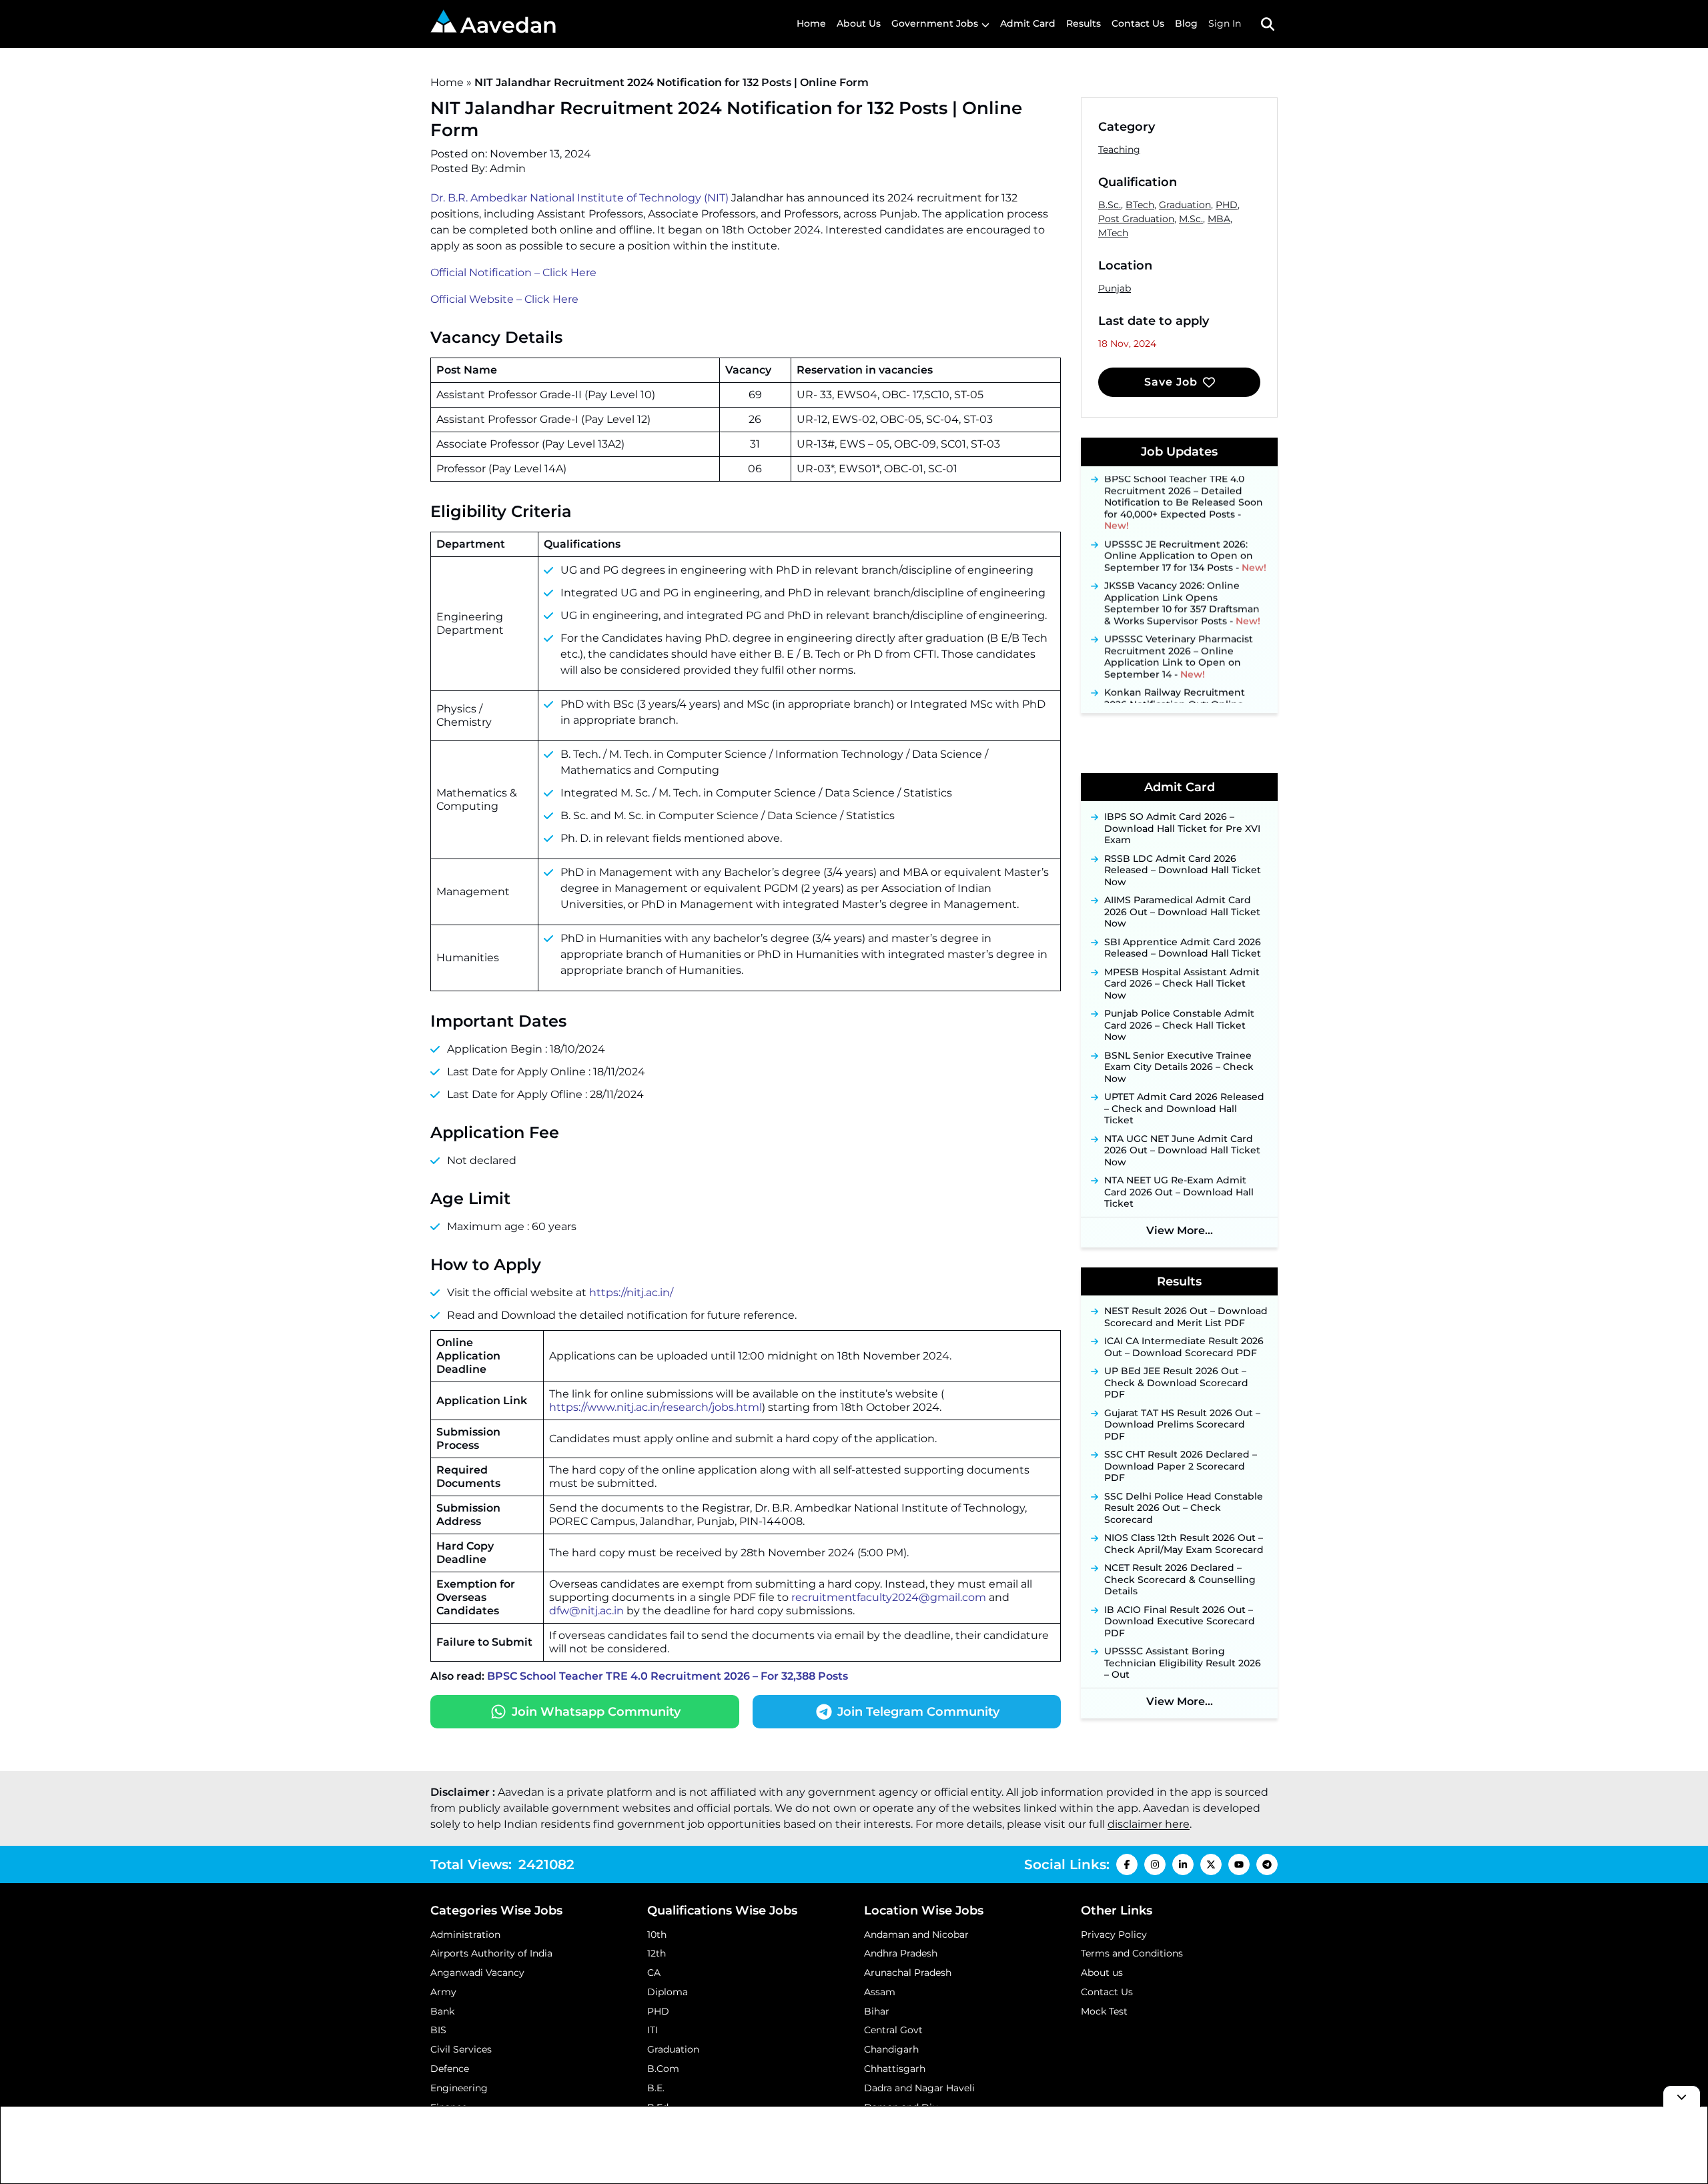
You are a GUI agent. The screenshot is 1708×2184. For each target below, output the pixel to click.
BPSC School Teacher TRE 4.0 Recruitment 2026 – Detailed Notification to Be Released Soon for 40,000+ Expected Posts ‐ (1184, 486)
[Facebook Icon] (1127, 1864)
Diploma (668, 1992)
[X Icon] (1211, 1864)
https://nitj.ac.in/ (631, 1292)
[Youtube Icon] (1239, 1864)
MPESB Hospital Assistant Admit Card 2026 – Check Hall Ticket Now (1182, 984)
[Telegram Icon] (1267, 1864)
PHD (1227, 205)
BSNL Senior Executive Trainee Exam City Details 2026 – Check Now (1179, 1067)
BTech (1140, 205)
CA (654, 1973)
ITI (653, 2030)
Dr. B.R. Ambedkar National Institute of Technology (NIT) (579, 198)
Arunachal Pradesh (908, 1973)
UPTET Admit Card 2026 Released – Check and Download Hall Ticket (1184, 1109)
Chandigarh (891, 2049)
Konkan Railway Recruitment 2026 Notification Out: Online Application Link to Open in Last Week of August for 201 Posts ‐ (1182, 699)
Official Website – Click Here (504, 299)
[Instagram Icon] (1155, 1864)
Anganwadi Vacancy (477, 1973)
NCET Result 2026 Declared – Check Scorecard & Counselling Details (1180, 1580)
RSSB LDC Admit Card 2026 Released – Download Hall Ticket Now (1183, 871)
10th (657, 1935)
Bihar (877, 2011)
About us (1102, 1973)
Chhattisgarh (895, 2069)
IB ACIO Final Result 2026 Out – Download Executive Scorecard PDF (1180, 1622)
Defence (450, 2069)
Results (1084, 23)
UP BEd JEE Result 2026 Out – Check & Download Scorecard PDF (1176, 1383)
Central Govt (893, 2030)
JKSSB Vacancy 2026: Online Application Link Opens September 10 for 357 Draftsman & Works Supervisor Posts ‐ (1182, 587)
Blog (1186, 23)
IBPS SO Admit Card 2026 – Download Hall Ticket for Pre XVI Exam (1182, 829)
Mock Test (1104, 2011)
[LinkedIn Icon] (1183, 1864)
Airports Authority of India (491, 1953)
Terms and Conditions (1132, 1953)
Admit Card (1028, 23)
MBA (1219, 219)
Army (443, 1992)
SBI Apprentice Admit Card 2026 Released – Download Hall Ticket (1183, 948)
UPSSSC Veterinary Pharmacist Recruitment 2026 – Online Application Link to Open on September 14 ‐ (1179, 640)
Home (811, 23)
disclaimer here (1149, 1824)
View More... (1180, 1230)
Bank (442, 2011)
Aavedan (509, 25)
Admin (508, 168)
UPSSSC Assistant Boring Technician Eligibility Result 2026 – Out (1183, 1663)
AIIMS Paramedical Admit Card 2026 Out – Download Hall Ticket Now (1182, 912)
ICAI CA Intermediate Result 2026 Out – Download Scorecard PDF (1184, 1347)
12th (657, 1953)
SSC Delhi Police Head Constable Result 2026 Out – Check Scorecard (1184, 1508)
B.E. (656, 2088)
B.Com (663, 2069)
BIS (438, 2030)
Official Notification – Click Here (513, 272)
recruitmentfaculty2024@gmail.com (889, 1597)
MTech (1113, 233)
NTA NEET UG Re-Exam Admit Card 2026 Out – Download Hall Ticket (1179, 1192)
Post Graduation (1136, 219)
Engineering (459, 2088)
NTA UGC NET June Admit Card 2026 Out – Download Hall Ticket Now (1182, 1151)
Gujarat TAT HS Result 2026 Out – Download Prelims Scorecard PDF (1182, 1425)
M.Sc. (1191, 219)
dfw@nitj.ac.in (586, 1611)
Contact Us (1138, 23)
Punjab (1115, 288)
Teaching (1119, 149)
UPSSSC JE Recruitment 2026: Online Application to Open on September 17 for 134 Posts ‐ (1185, 539)
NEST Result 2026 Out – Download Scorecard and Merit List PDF (1186, 1317)
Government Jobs (935, 23)
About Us (859, 23)
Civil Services (461, 2049)
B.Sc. (1110, 205)
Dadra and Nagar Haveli (919, 2088)
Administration (465, 1935)
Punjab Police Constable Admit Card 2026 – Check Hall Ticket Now (1179, 1025)
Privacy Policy (1114, 1935)
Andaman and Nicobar (916, 1935)
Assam (880, 1992)
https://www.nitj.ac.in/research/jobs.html (656, 1407)
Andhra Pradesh (901, 1953)
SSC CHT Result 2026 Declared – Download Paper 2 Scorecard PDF (1181, 1466)
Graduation (1185, 205)
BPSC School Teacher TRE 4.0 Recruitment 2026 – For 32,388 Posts (668, 1676)
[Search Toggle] (1268, 24)
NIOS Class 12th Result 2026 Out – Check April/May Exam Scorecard (1184, 1544)
